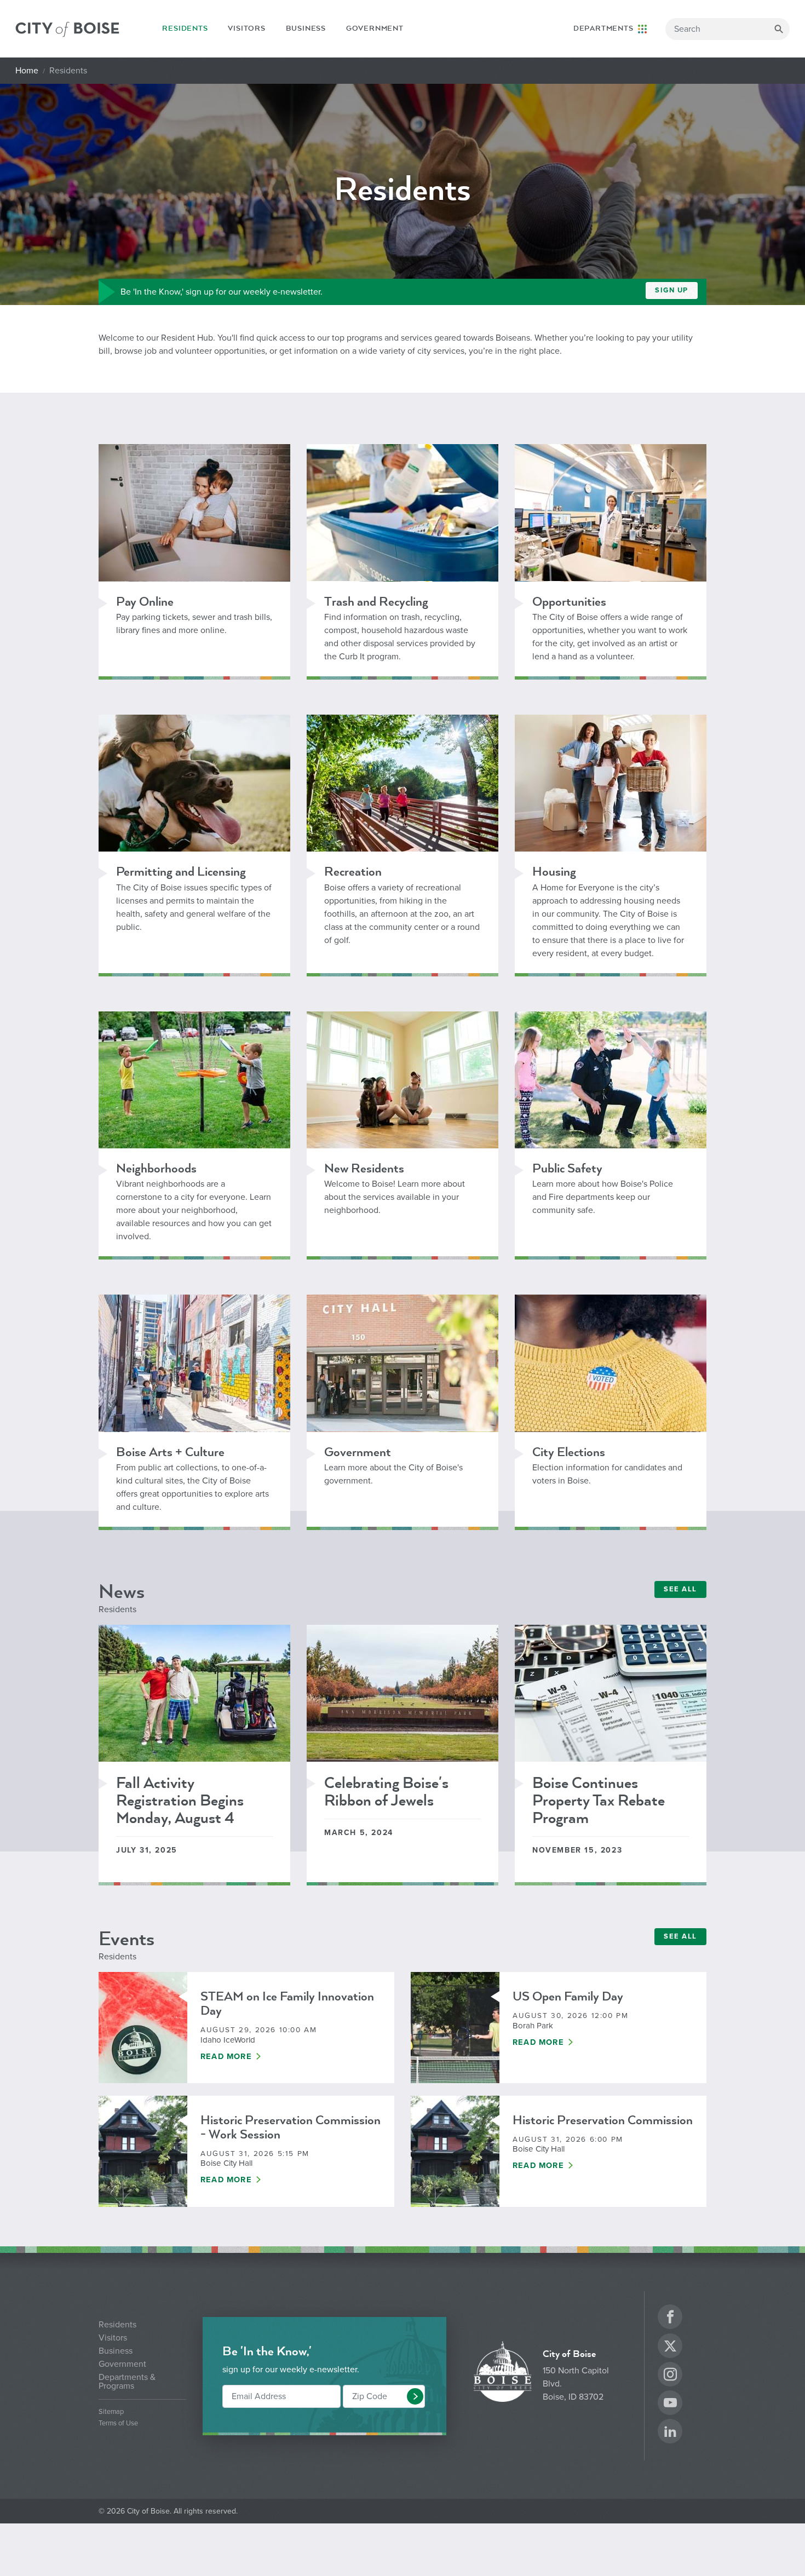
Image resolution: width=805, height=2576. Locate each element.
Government (375, 28)
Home (27, 71)
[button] (415, 2396)
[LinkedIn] (670, 2433)
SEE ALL (680, 1589)
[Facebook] (670, 2318)
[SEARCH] (779, 29)
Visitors (246, 28)
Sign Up (672, 290)
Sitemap (111, 2412)
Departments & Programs (127, 2382)
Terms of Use (118, 2423)
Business (306, 28)
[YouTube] (670, 2404)
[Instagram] (670, 2376)
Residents (185, 31)
